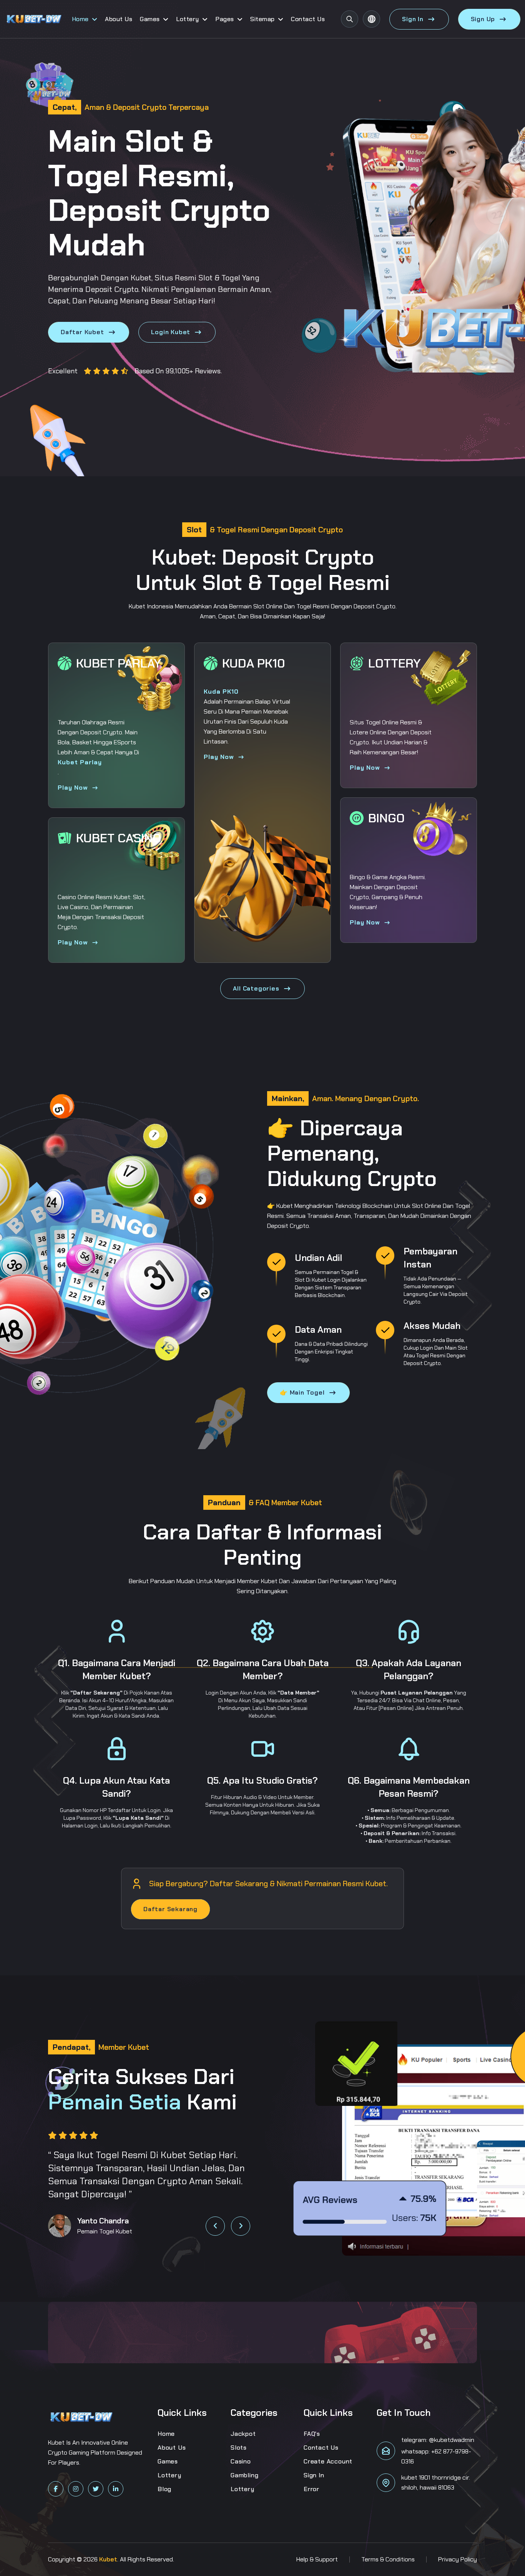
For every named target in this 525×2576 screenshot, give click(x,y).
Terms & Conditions (388, 2559)
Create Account (328, 2461)
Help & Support (317, 2559)
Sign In (413, 19)
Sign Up (483, 19)
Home (80, 19)
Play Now (73, 788)
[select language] (371, 19)
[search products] (350, 19)
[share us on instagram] (76, 2489)
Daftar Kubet (82, 332)
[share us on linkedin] (116, 2489)
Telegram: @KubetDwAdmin (438, 2440)
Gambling (244, 2475)
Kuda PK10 (221, 692)
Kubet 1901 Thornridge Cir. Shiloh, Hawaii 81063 (436, 2482)
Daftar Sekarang (170, 1909)
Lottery (188, 19)
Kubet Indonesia (151, 606)
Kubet (141, 278)
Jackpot (243, 2434)
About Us (119, 19)
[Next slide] (241, 2226)
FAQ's (312, 2434)
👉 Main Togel (302, 1392)
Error (312, 2489)
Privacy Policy (458, 2559)
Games (150, 19)
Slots (239, 2448)
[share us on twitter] (96, 2489)
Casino (241, 2461)
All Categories (256, 988)
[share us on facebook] (56, 2489)
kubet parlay (80, 762)
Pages (225, 19)
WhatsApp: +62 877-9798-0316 (436, 2456)
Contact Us (308, 19)
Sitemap (262, 19)
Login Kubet (171, 332)
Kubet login (326, 1280)
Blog (164, 2489)
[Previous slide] (215, 2226)
